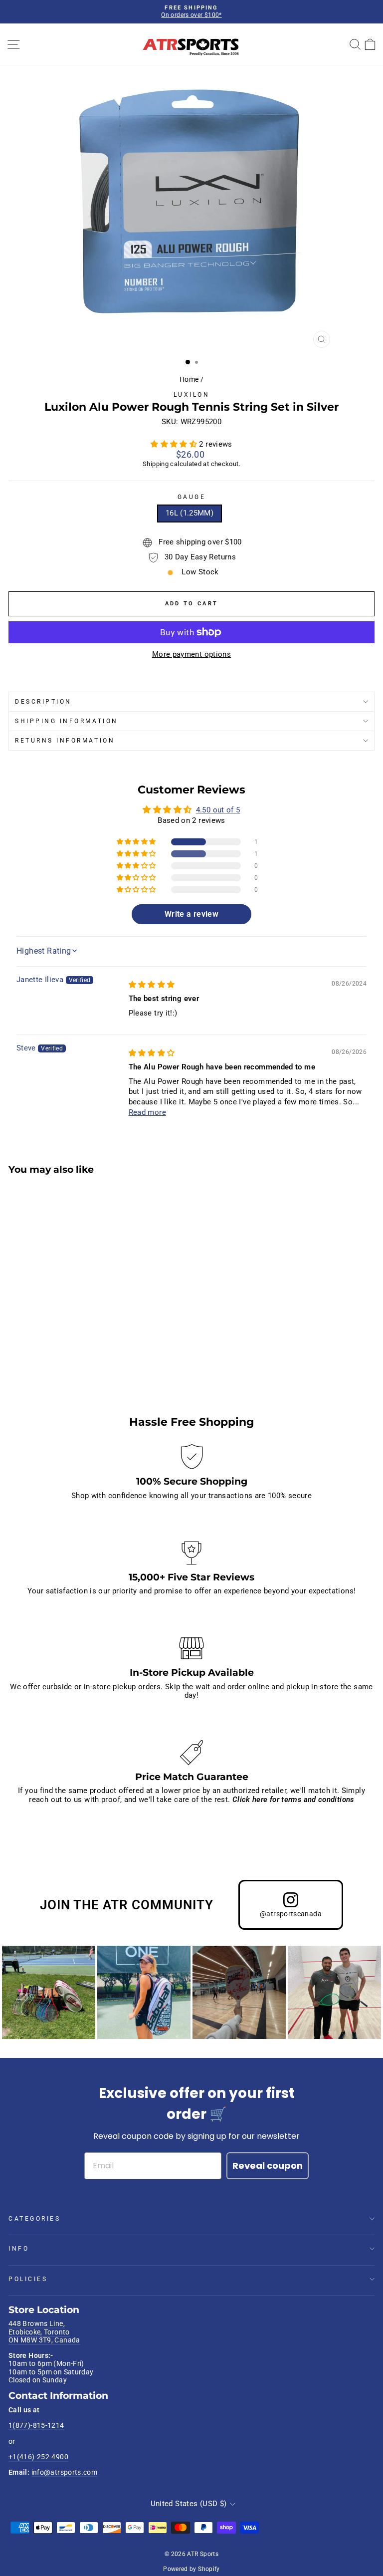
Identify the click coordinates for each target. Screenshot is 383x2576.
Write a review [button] (191, 914)
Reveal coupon (268, 2166)
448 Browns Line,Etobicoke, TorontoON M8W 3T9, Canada (44, 2332)
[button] (175, 444)
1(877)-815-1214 (36, 2425)
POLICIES (28, 2279)
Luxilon (192, 395)
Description (43, 702)
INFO (19, 2249)
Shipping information (67, 721)
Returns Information (65, 741)
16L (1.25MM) (190, 513)
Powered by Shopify (191, 2569)
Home (189, 379)
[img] (152, 985)
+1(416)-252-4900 (38, 2457)
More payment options (191, 654)
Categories (34, 2219)
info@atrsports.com (65, 2472)
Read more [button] (147, 1112)
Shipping (156, 464)
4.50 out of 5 (218, 810)
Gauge (192, 497)
